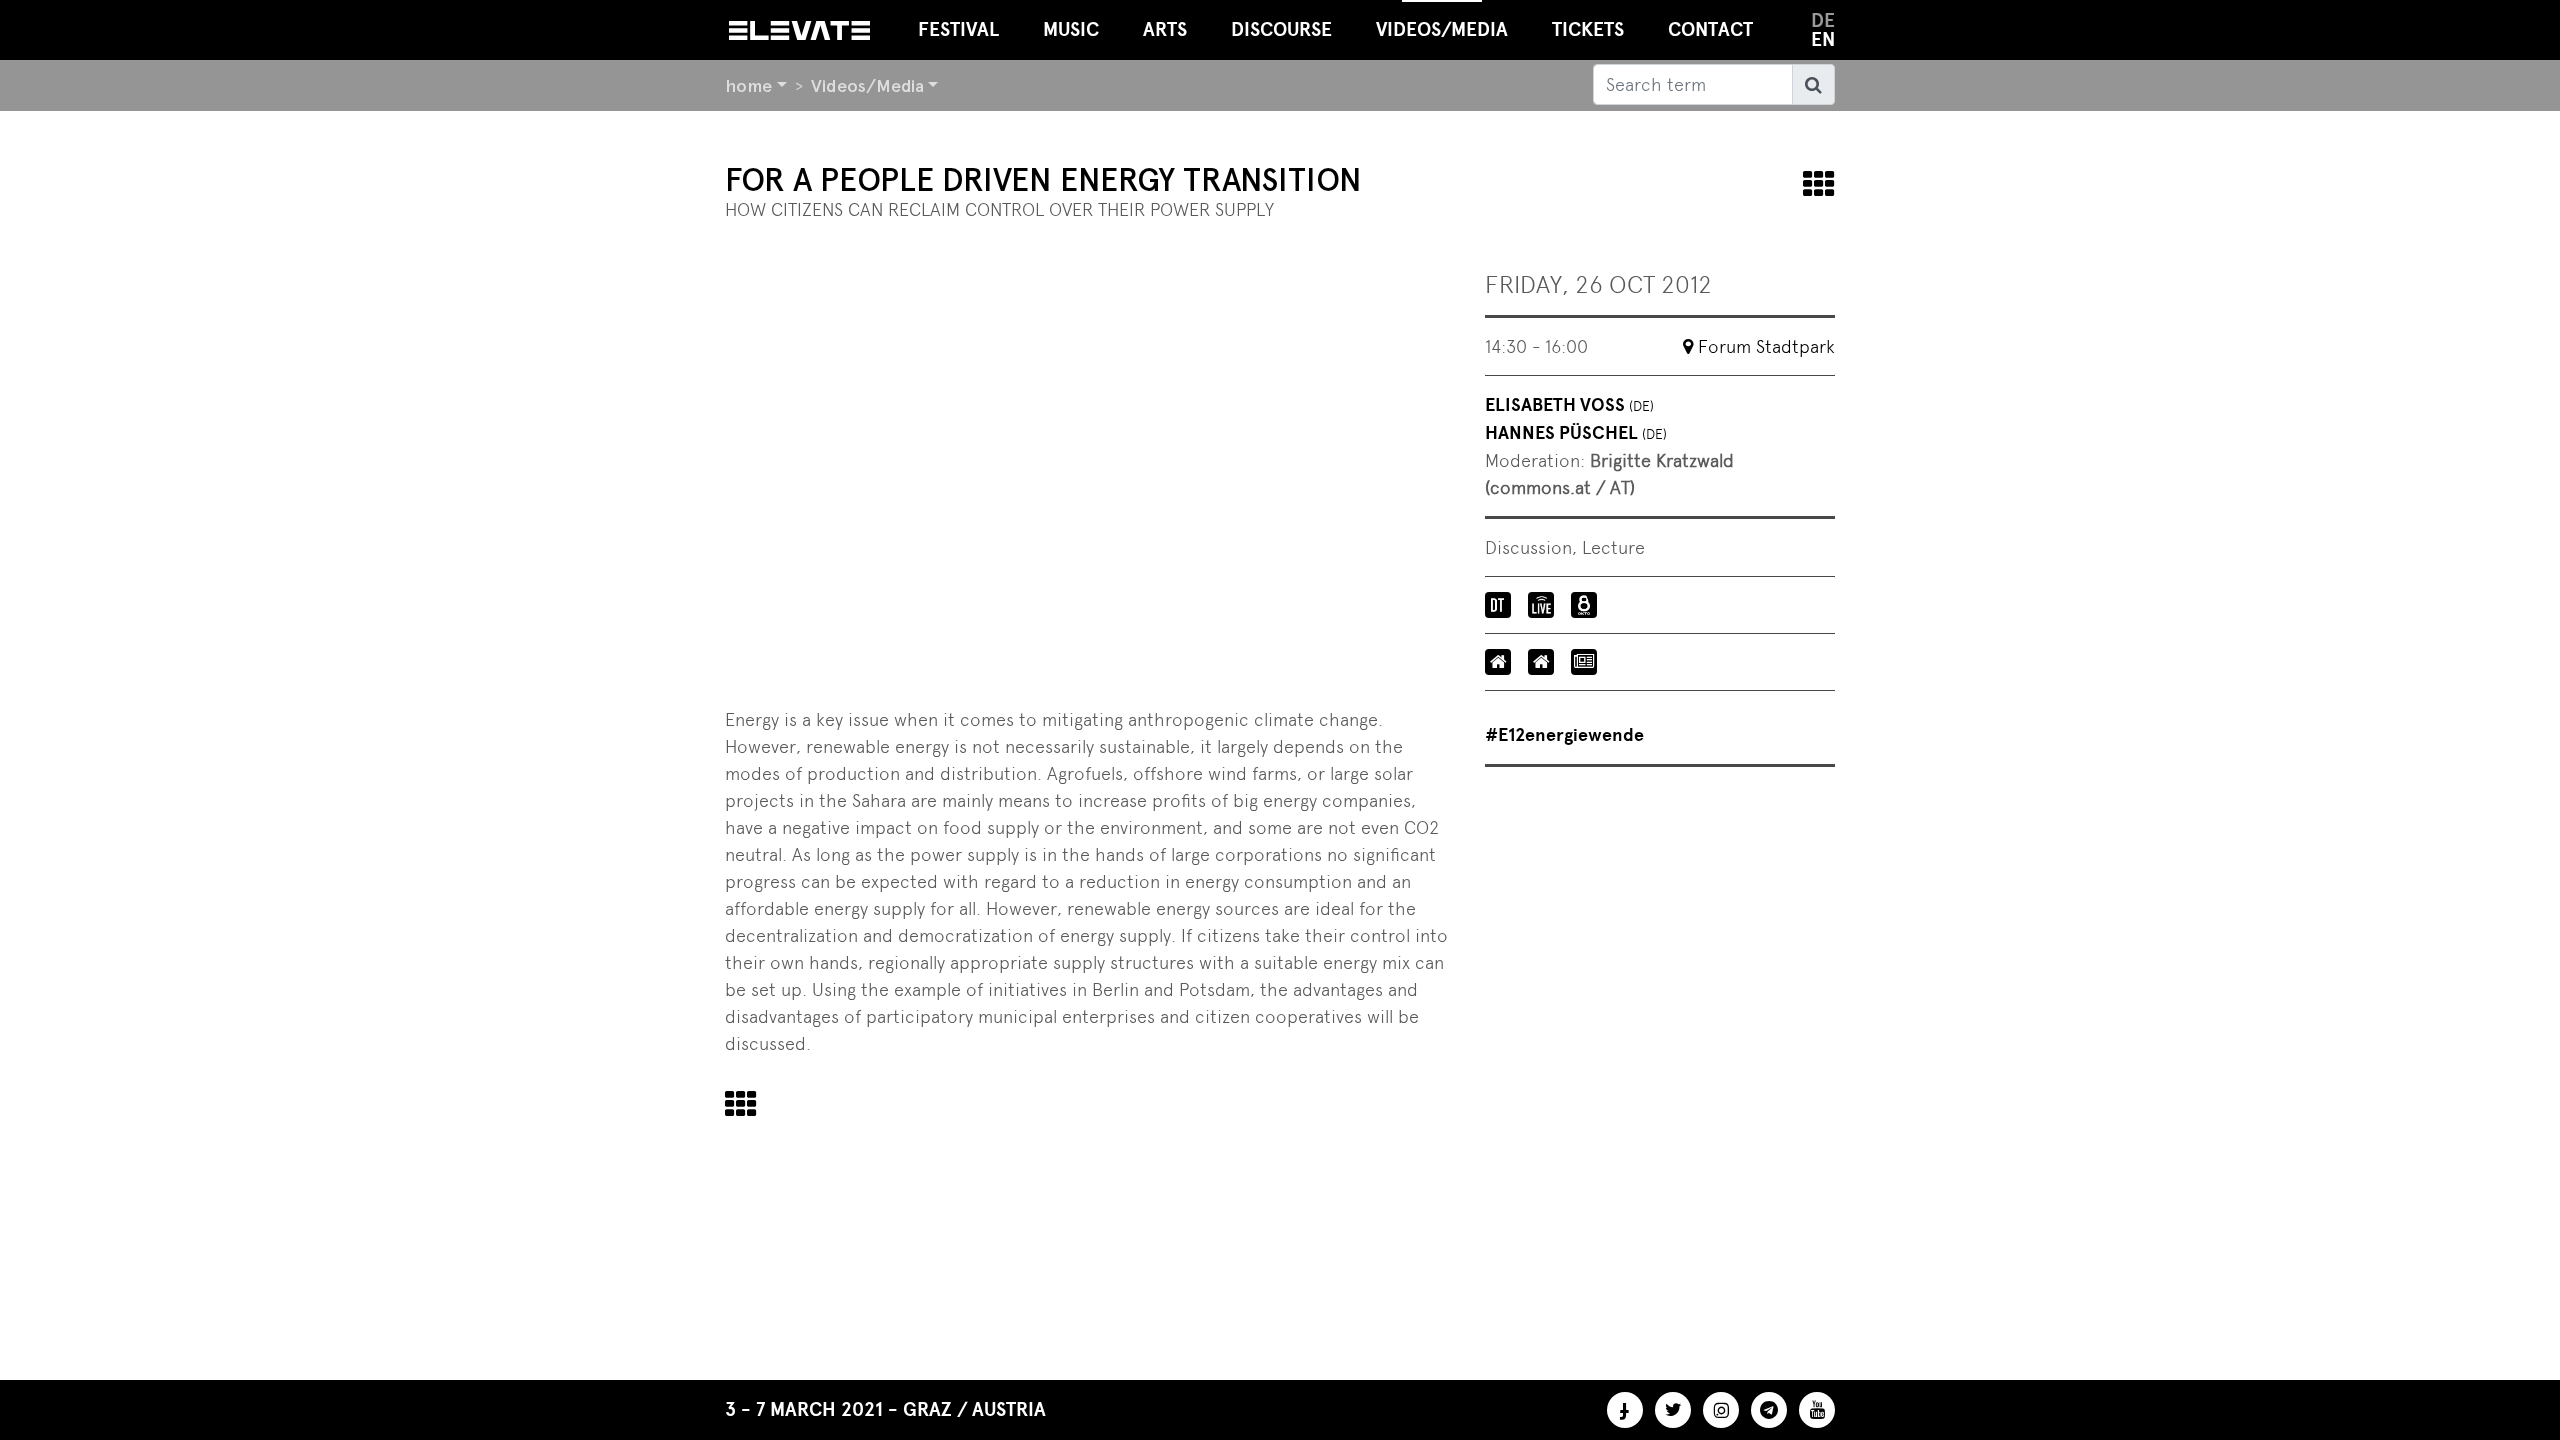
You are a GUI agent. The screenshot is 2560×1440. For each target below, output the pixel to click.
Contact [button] (1710, 29)
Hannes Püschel (1576, 433)
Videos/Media (867, 85)
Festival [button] (958, 29)
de (1823, 20)
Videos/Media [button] (1442, 29)
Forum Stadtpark (1766, 346)
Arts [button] (1165, 29)
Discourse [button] (1281, 29)
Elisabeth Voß (1569, 405)
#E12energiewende (1564, 735)
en (1823, 39)
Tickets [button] (1588, 29)
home (748, 85)
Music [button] (1071, 29)
